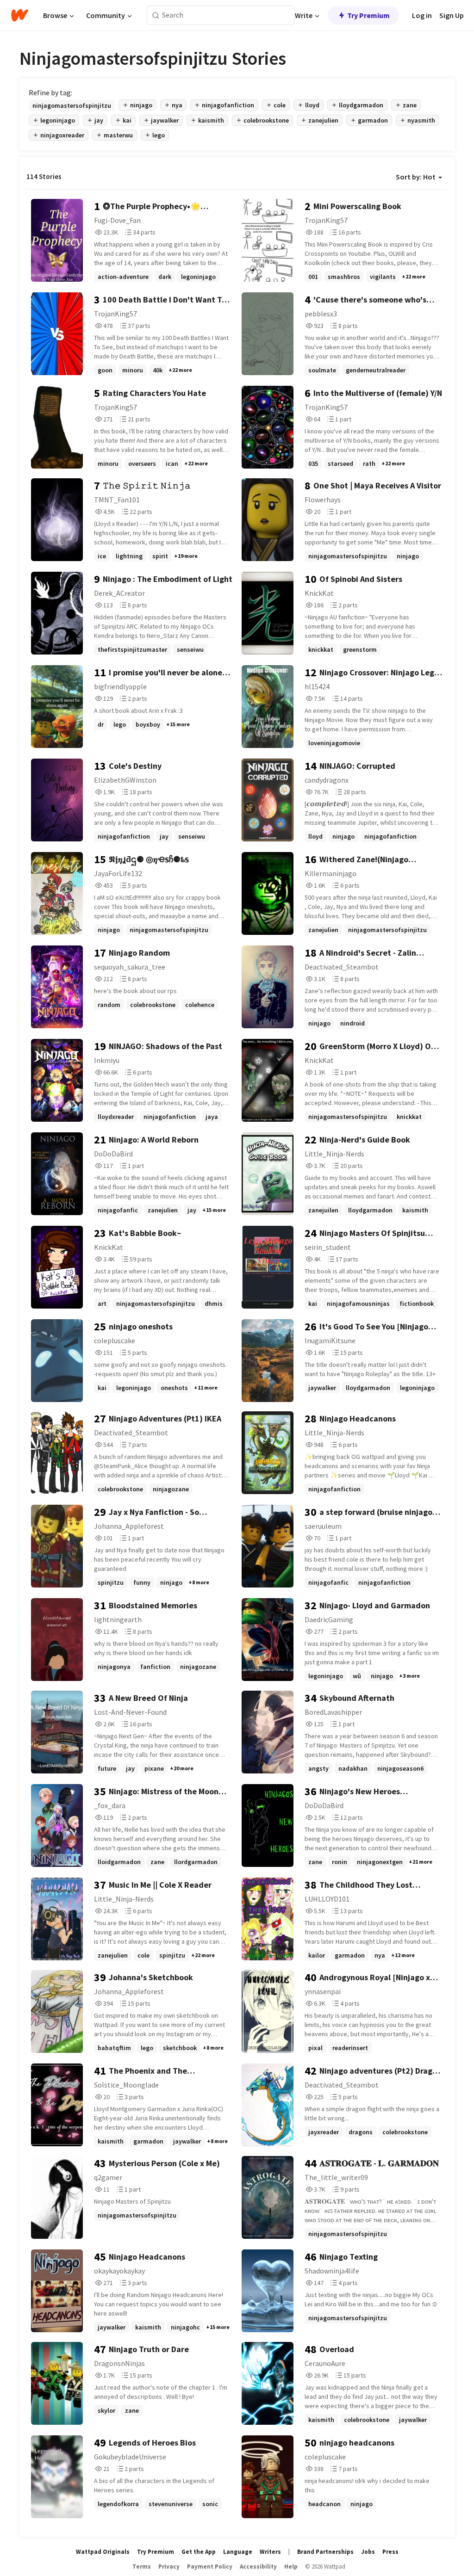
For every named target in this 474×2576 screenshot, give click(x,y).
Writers (270, 2552)
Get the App (199, 2552)
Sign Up (452, 15)
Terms (142, 2567)
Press (390, 2552)
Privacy (169, 2567)
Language (238, 2552)
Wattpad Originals (103, 2552)
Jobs (368, 2552)
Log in (422, 15)
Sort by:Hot (416, 177)
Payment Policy (210, 2567)
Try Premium (368, 15)
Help (291, 2567)
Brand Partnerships (325, 2552)
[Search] (156, 15)
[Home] (20, 15)
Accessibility (258, 2567)
